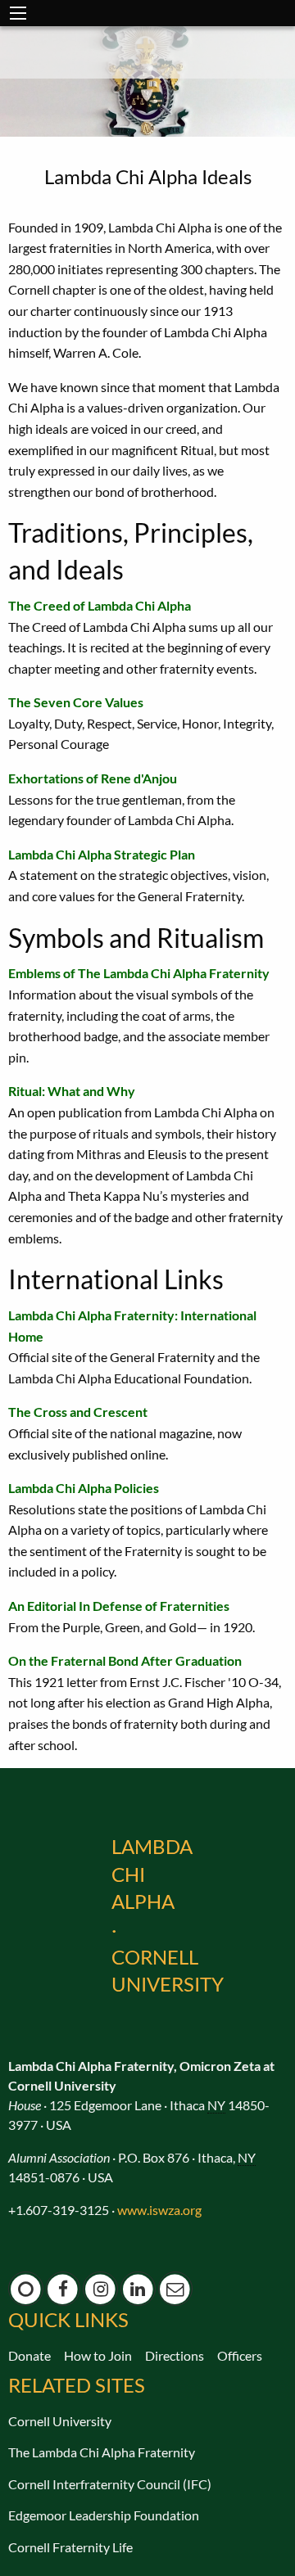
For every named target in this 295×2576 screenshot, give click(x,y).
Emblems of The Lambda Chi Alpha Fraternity (139, 973)
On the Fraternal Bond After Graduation (125, 1660)
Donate (29, 2355)
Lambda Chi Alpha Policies (84, 1488)
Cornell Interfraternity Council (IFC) (110, 2484)
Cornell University (60, 2421)
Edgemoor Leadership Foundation (104, 2515)
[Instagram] (100, 2289)
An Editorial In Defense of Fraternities (119, 1606)
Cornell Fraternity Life (70, 2547)
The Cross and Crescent (78, 1412)
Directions (175, 2355)
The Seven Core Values (76, 702)
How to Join (98, 2355)
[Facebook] (64, 2289)
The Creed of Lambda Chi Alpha (100, 605)
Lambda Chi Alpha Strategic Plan (102, 854)
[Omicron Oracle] (26, 2289)
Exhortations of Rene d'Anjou (93, 778)
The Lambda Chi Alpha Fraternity (102, 2452)
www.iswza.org (159, 2210)
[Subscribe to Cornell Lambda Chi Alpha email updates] (176, 2289)
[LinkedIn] (138, 2289)
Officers (240, 2355)
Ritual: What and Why (72, 1091)
